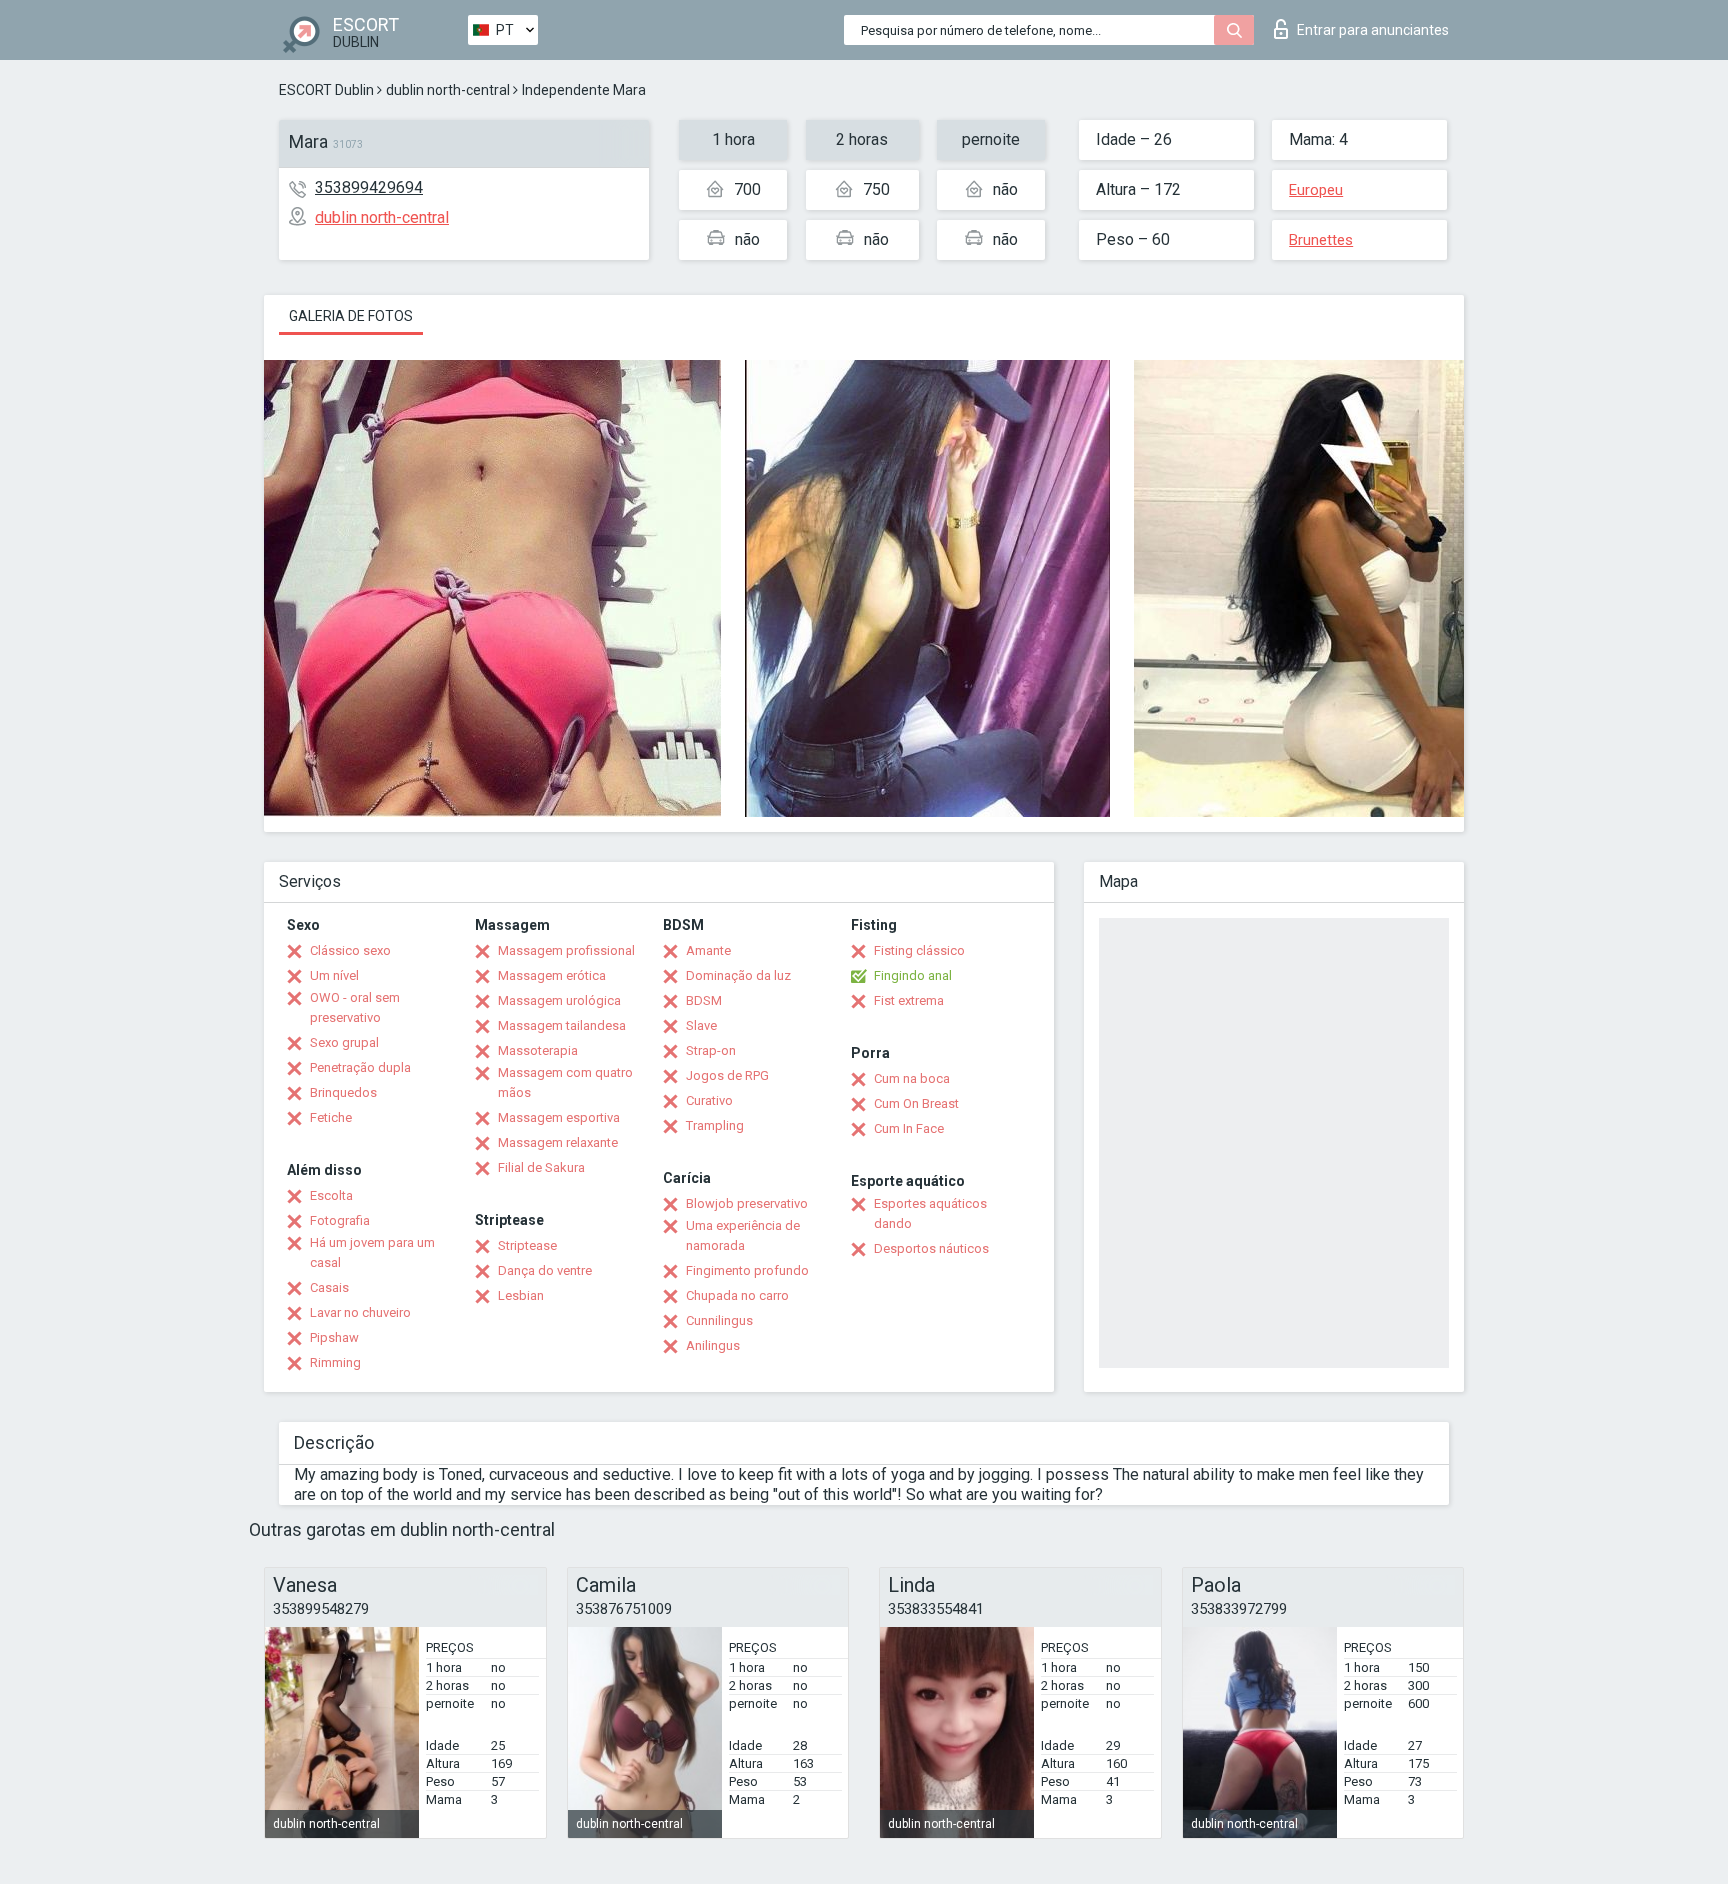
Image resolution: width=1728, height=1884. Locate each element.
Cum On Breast (916, 1103)
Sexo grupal (344, 1042)
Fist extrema (909, 1000)
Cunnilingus (719, 1320)
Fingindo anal (913, 975)
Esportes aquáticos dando (930, 1213)
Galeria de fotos (351, 316)
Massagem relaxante (558, 1142)
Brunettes (1321, 240)
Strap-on (711, 1050)
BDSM (704, 1000)
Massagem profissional (566, 950)
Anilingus (713, 1345)
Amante (708, 950)
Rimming (335, 1362)
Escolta (331, 1195)
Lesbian (521, 1295)
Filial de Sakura (541, 1167)
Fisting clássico (919, 950)
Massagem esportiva (559, 1117)
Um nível (334, 975)
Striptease (527, 1245)
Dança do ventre (545, 1270)
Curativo (709, 1100)
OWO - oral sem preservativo (355, 1007)
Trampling (715, 1125)
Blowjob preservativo (747, 1203)
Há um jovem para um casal (372, 1252)
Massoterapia (538, 1050)
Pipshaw (334, 1337)
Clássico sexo (350, 950)
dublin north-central (448, 90)
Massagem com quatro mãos (565, 1082)
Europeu (1316, 190)
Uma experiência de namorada (743, 1235)
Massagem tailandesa (562, 1025)
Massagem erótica (552, 975)
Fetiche (331, 1117)
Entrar (1373, 30)
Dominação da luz (738, 975)
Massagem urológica (559, 1000)
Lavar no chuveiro (360, 1312)
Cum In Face (909, 1128)
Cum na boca (912, 1078)
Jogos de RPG (727, 1075)
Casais (329, 1287)
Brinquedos (343, 1092)
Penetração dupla (360, 1067)
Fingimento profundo (747, 1270)
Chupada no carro (737, 1295)
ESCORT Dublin (326, 90)
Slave (701, 1025)
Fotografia (340, 1220)
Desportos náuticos (931, 1248)
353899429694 (369, 187)
